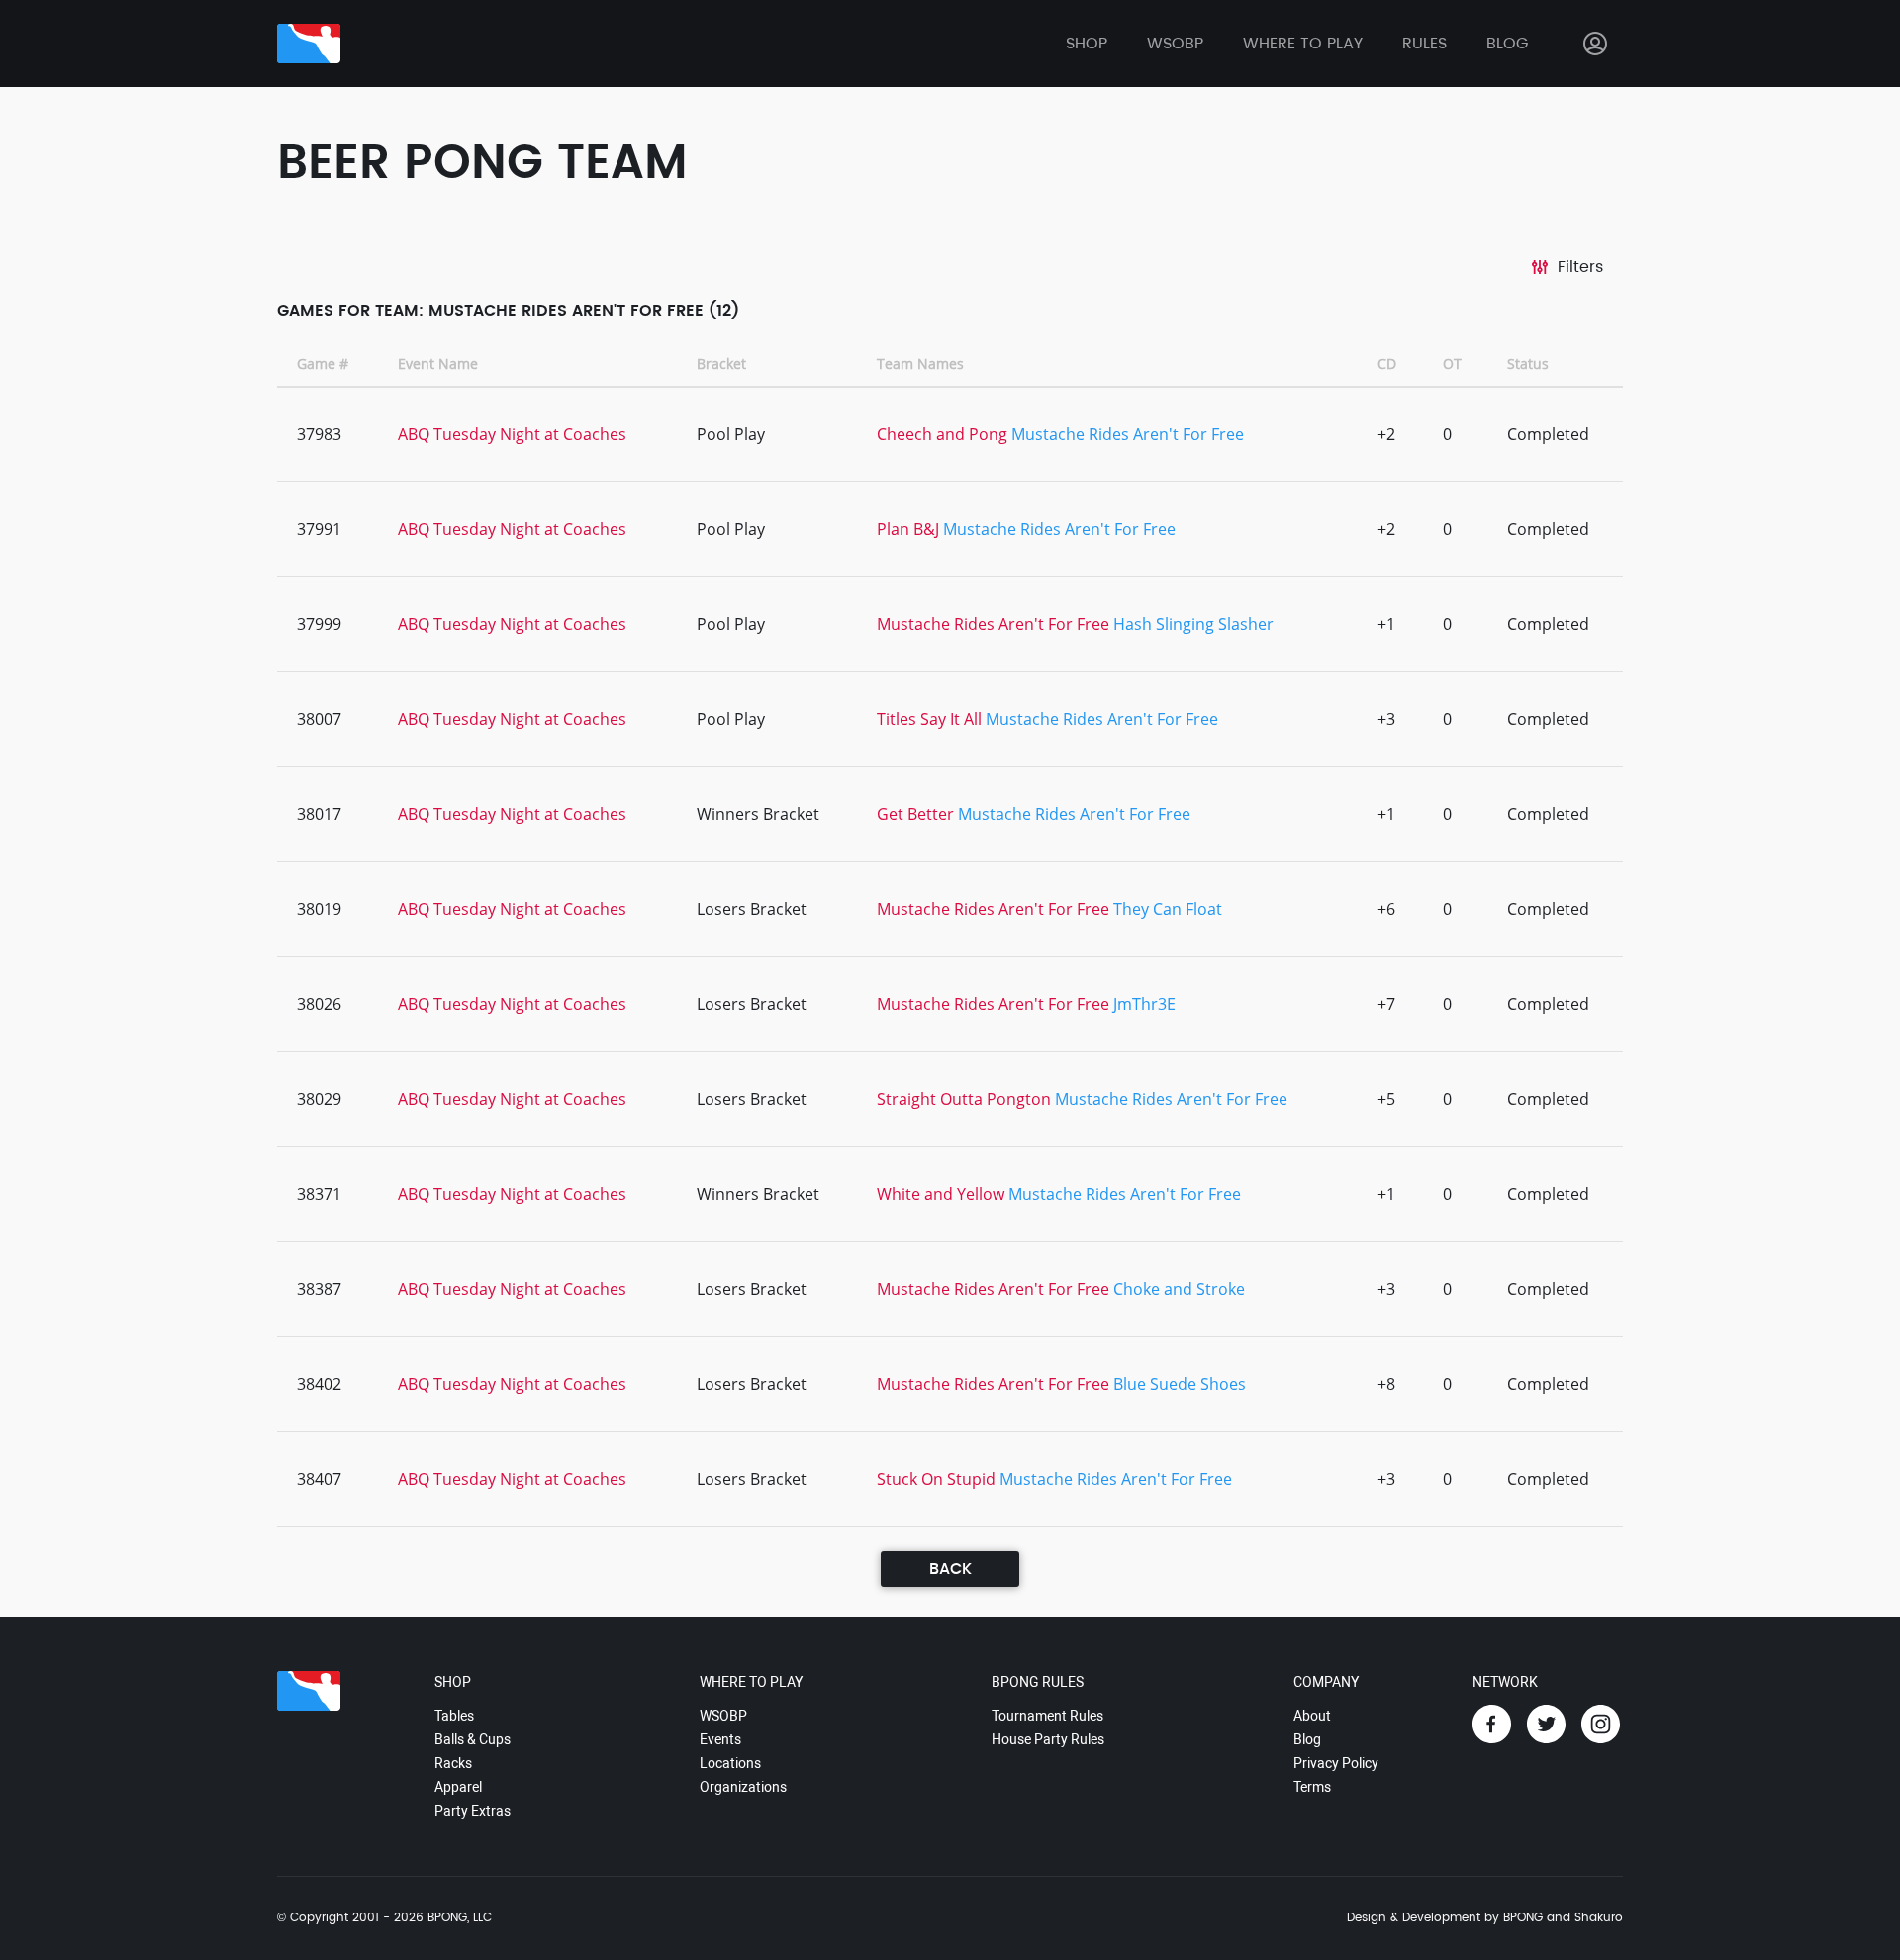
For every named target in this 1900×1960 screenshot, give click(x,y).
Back (950, 1569)
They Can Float (1168, 909)
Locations (730, 1763)
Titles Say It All (929, 719)
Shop (1087, 44)
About (1312, 1716)
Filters (1580, 267)
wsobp (1175, 44)
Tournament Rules (1047, 1716)
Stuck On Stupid (936, 1479)
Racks (453, 1763)
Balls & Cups (473, 1739)
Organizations (743, 1787)
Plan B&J (908, 529)
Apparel (458, 1787)
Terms (1312, 1787)
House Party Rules (1048, 1739)
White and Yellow (941, 1194)
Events (720, 1739)
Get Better (915, 814)
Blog (1507, 44)
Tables (454, 1716)
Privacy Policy (1336, 1763)
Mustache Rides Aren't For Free (1128, 434)
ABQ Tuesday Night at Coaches (512, 434)
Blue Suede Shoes (1180, 1384)
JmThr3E (1144, 1004)
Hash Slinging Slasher (1193, 624)
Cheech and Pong (942, 434)
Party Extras (473, 1811)
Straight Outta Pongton (964, 1099)
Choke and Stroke (1179, 1289)
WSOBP (723, 1716)
